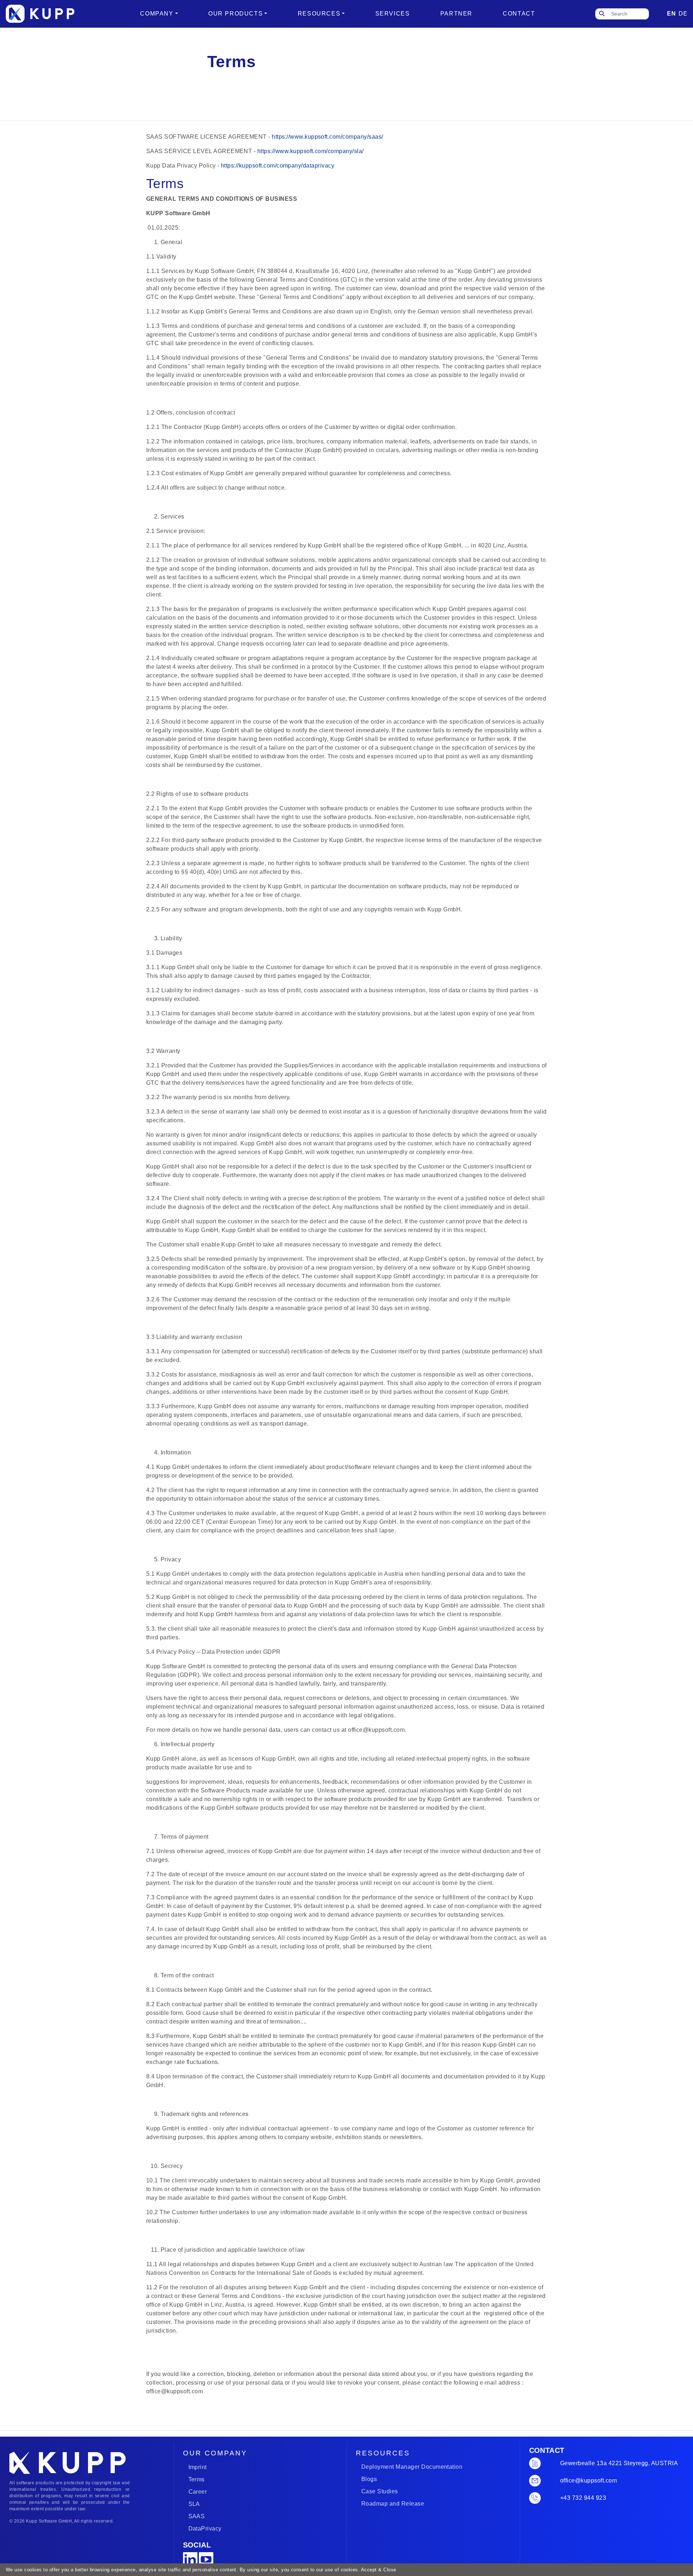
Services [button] (393, 14)
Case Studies (380, 2491)
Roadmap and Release (393, 2504)
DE (683, 14)
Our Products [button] (236, 14)
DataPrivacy (205, 2529)
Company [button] (157, 14)
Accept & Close (378, 2570)
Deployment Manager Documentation (412, 2467)
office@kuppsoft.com (589, 2480)
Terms (197, 2479)
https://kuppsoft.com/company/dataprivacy (278, 166)
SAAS (197, 2516)
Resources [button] (319, 14)
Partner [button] (456, 14)
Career (198, 2492)
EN (671, 14)
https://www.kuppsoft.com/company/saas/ (328, 137)
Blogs (369, 2479)
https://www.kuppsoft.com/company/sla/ (311, 151)
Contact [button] (519, 14)
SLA (194, 2504)
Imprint (198, 2467)
